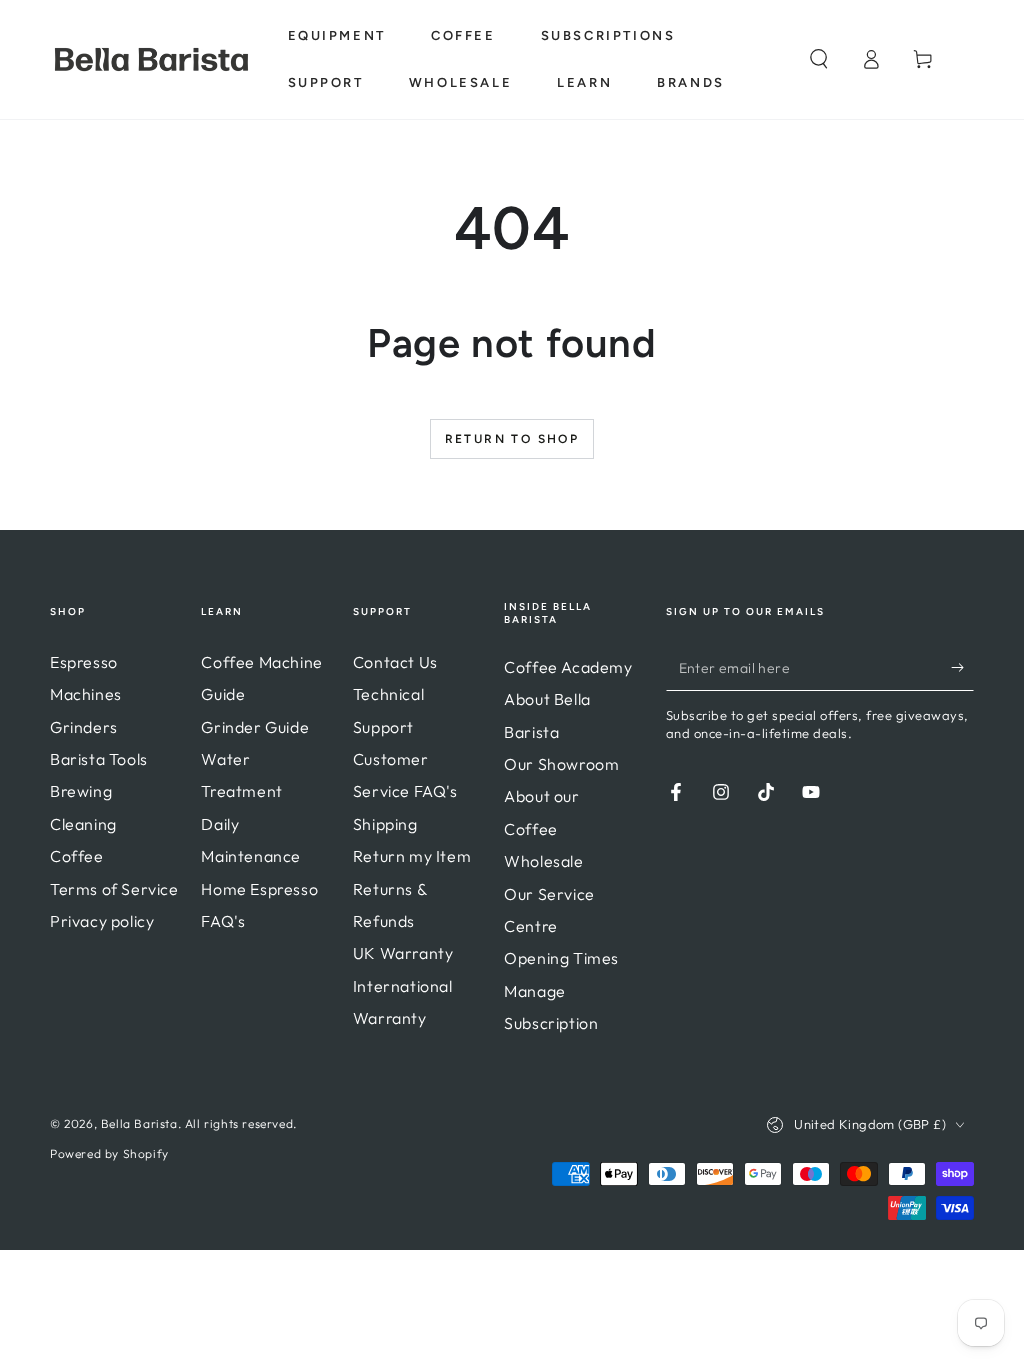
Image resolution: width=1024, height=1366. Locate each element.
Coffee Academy (568, 667)
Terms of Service (114, 889)
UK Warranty (403, 953)
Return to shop (512, 439)
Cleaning (83, 824)
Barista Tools (99, 759)
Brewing (81, 791)
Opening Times (561, 958)
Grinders (84, 727)
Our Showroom (561, 764)
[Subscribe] (962, 668)
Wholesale (543, 861)
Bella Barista (139, 1123)
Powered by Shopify (109, 1153)
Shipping (385, 824)
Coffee (77, 856)
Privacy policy (102, 921)
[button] (819, 59)
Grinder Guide (255, 727)
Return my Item (412, 856)
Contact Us (395, 662)
